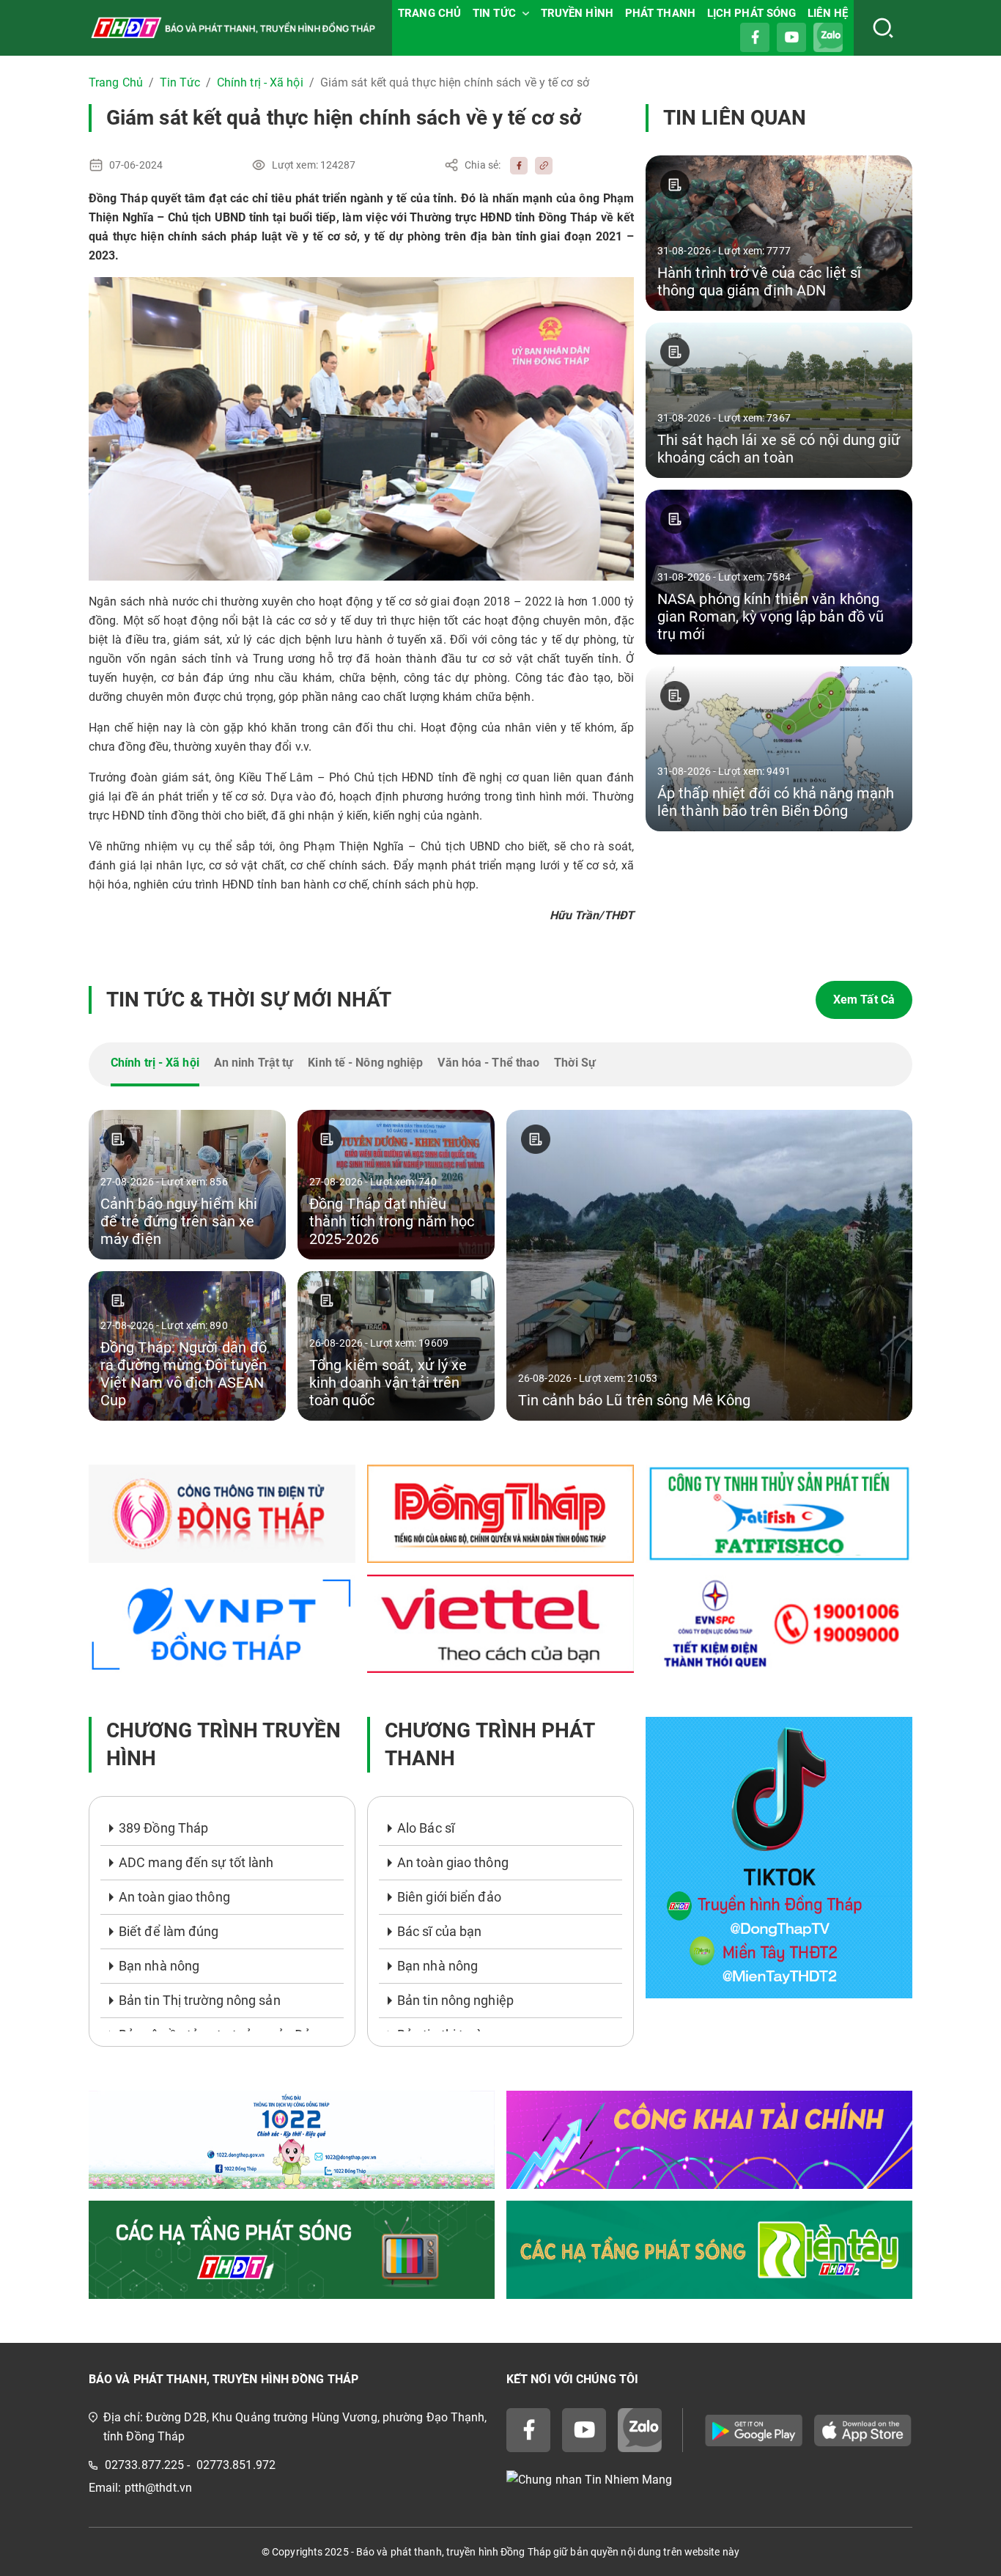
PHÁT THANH (660, 13)
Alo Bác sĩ (426, 1828)
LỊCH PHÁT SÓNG (751, 13)
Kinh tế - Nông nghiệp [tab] (365, 1063)
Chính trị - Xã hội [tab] (155, 1063)
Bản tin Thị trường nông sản (200, 2000)
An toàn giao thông (174, 1897)
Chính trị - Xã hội (260, 82)
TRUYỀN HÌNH (577, 13)
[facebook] (515, 165)
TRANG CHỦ (429, 13)
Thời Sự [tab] (575, 1063)
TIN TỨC (494, 13)
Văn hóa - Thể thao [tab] (488, 1063)
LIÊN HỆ (828, 13)
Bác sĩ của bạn (439, 1931)
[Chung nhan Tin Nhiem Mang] (709, 2480)
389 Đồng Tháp (163, 1828)
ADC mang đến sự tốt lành (196, 1862)
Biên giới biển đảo (449, 1897)
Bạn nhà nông (159, 1966)
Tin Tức (180, 82)
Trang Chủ (116, 82)
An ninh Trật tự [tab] (254, 1063)
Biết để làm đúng (169, 1931)
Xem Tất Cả (864, 1000)
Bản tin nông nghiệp (455, 2000)
